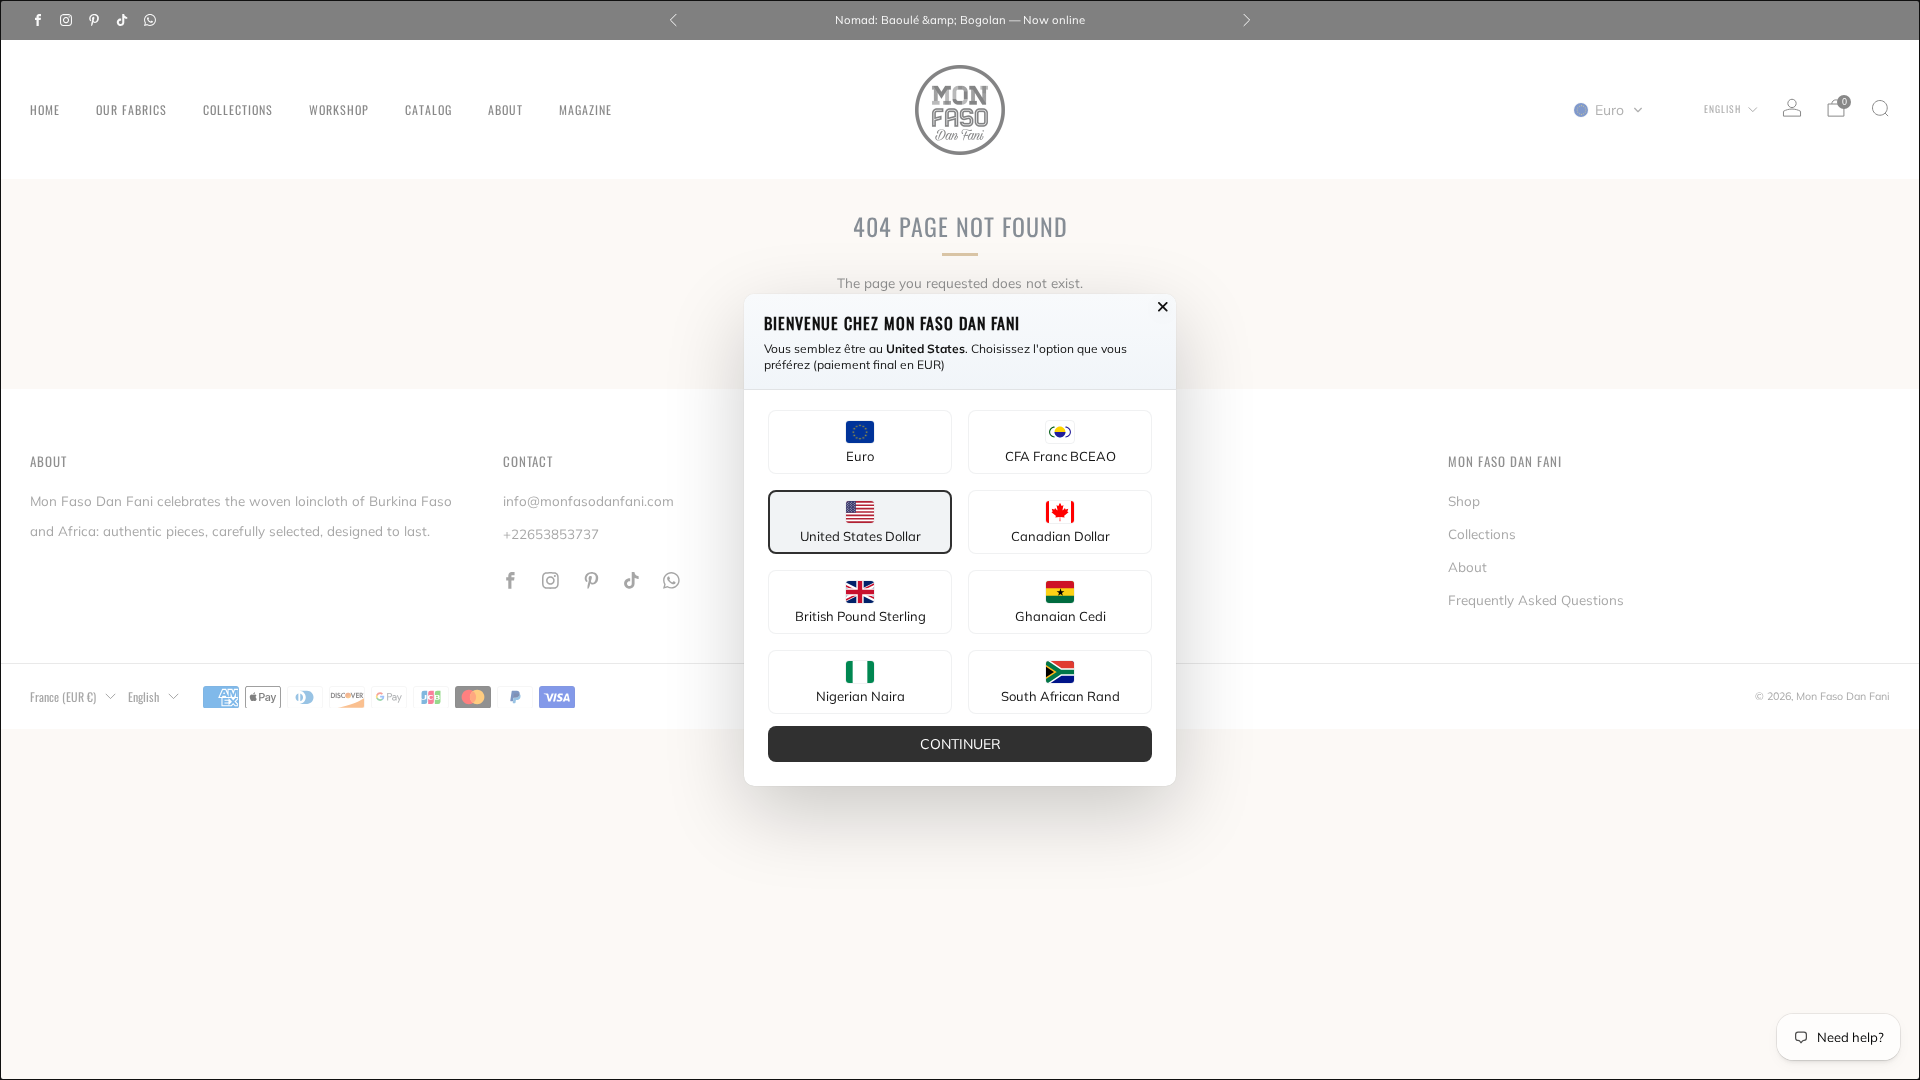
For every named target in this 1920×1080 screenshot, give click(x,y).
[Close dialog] (1163, 307)
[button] (860, 442)
